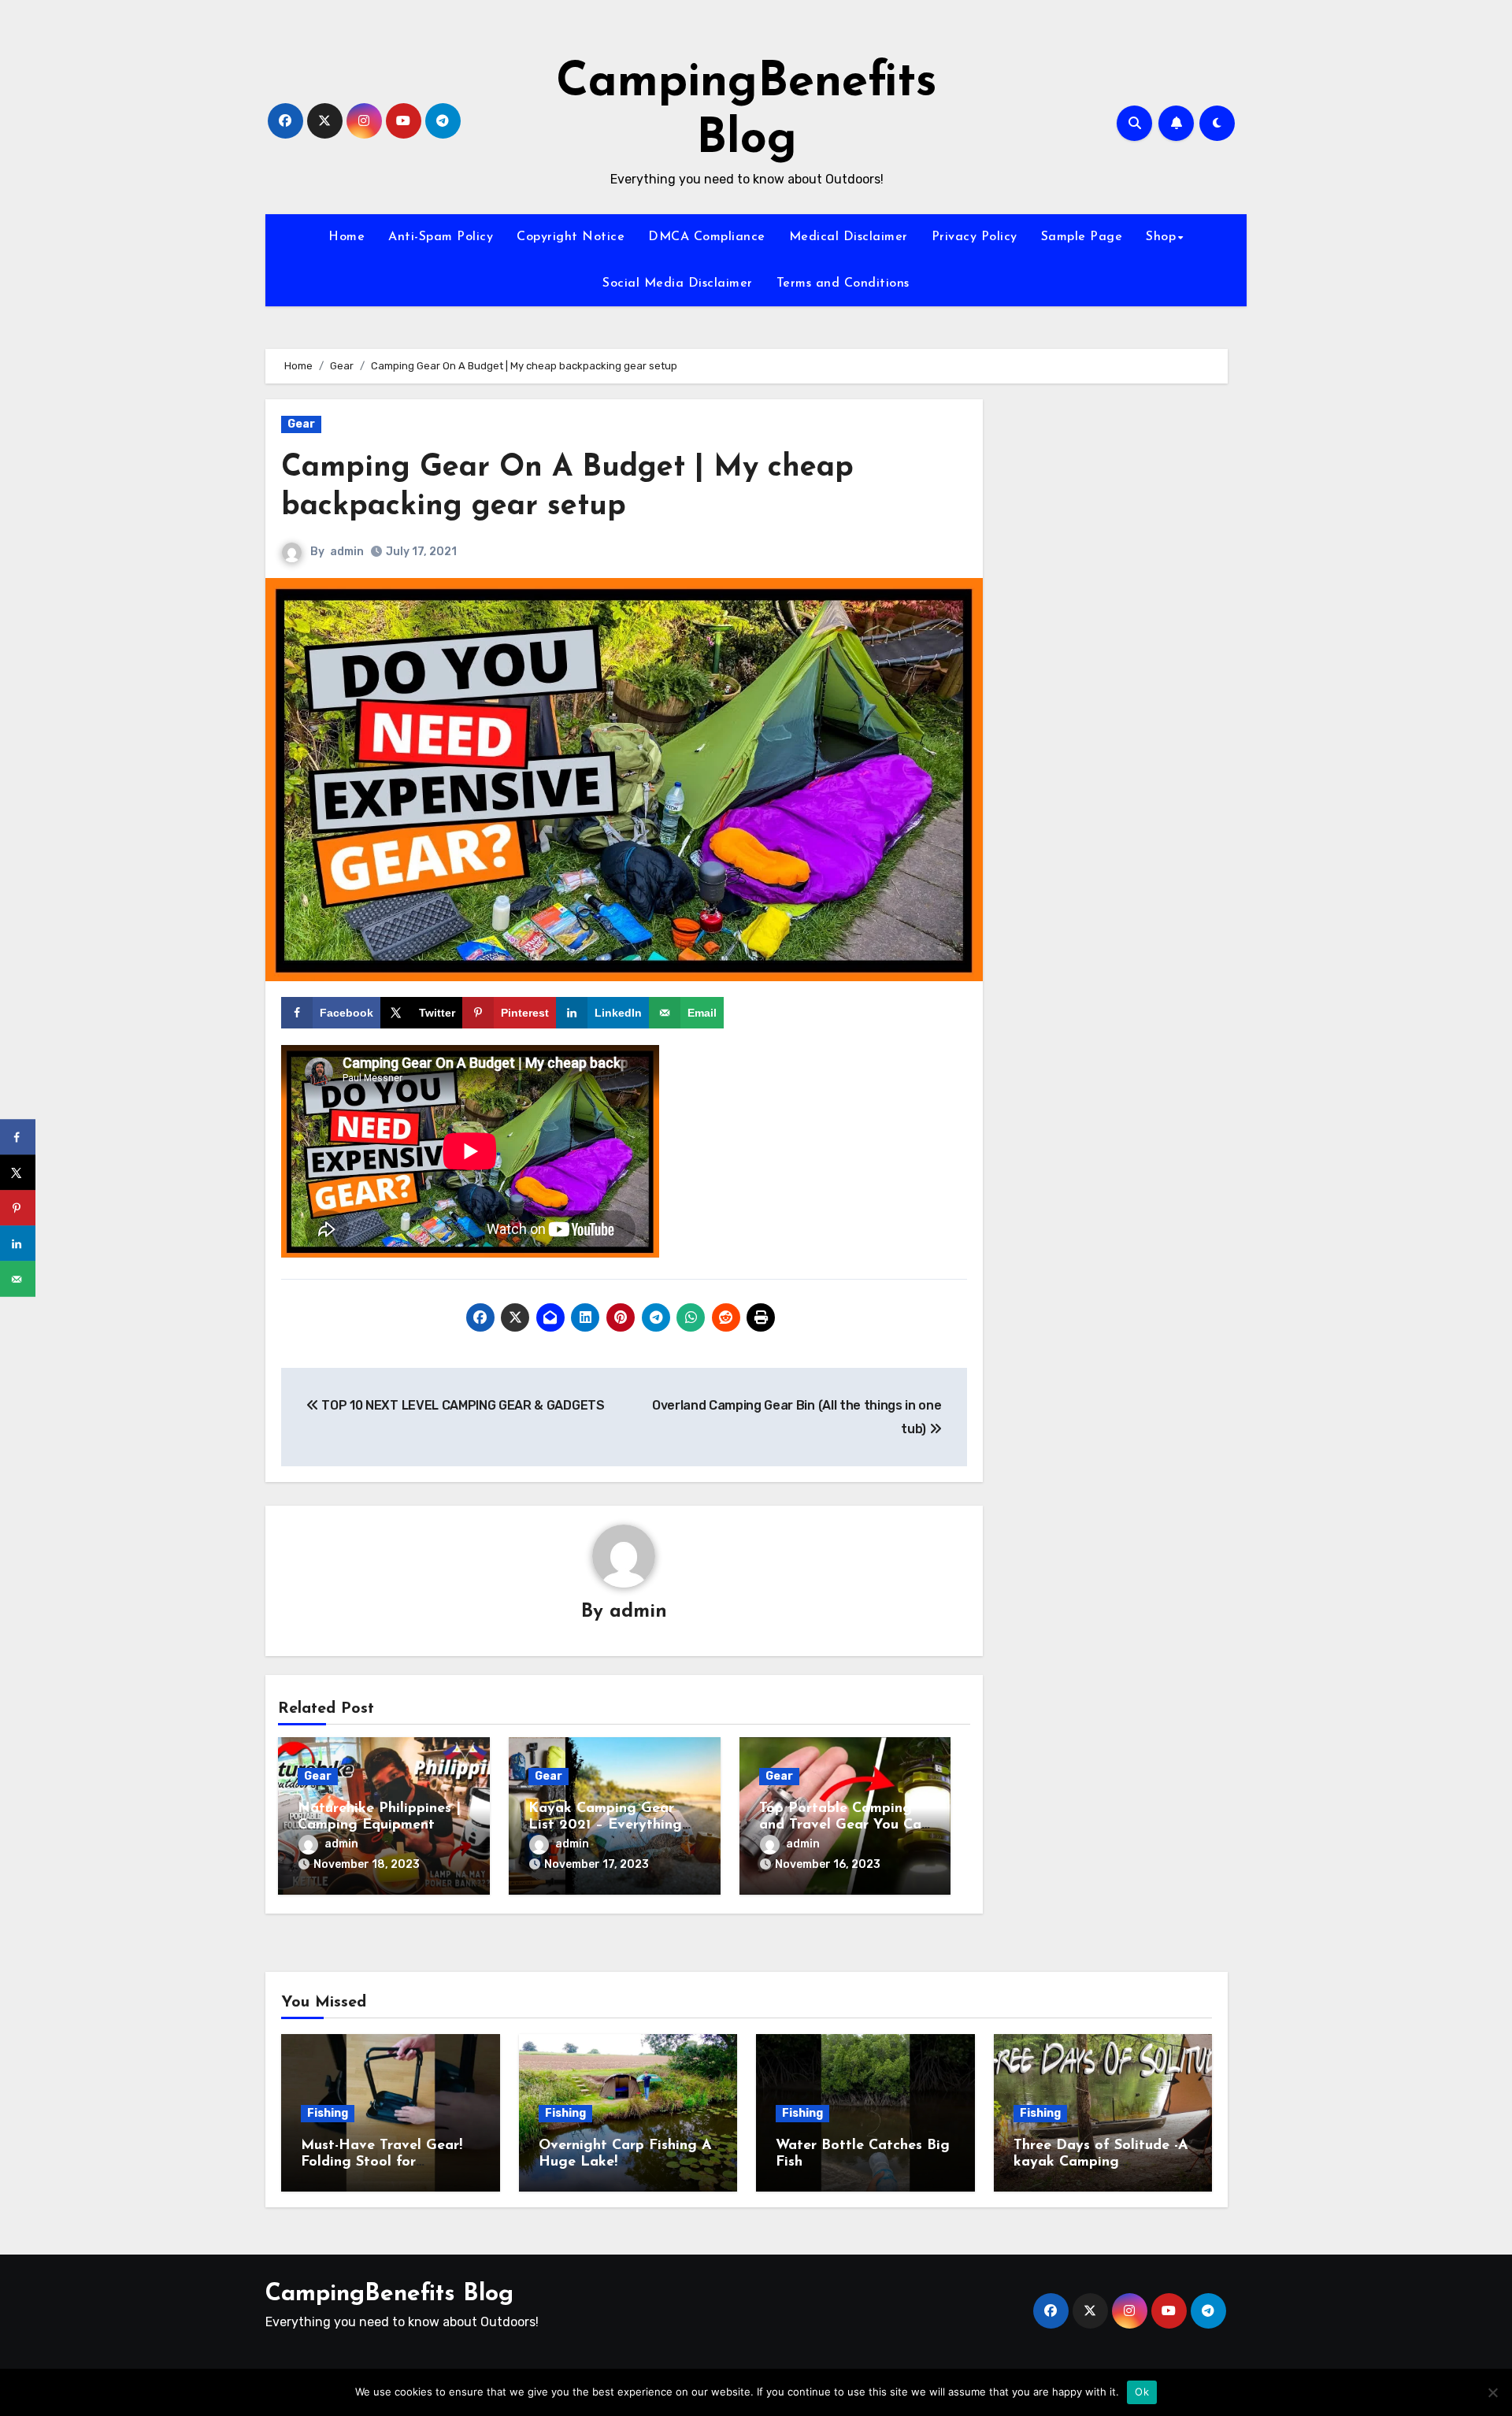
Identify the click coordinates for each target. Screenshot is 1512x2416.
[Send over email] (18, 1279)
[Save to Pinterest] (18, 1208)
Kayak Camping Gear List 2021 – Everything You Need (605, 1826)
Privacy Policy (975, 237)
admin (347, 552)
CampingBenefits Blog (389, 2294)
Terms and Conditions (843, 283)
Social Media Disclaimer (678, 283)
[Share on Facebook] (18, 1138)
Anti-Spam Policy (441, 237)
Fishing (328, 2113)
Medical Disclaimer (849, 237)
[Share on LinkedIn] (18, 1244)
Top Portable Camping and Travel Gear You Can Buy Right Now (844, 1826)
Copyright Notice (571, 237)
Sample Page (1082, 237)
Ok (1142, 2392)
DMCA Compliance (707, 237)
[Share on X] (18, 1173)
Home (346, 237)
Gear (301, 424)
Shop (1161, 237)
